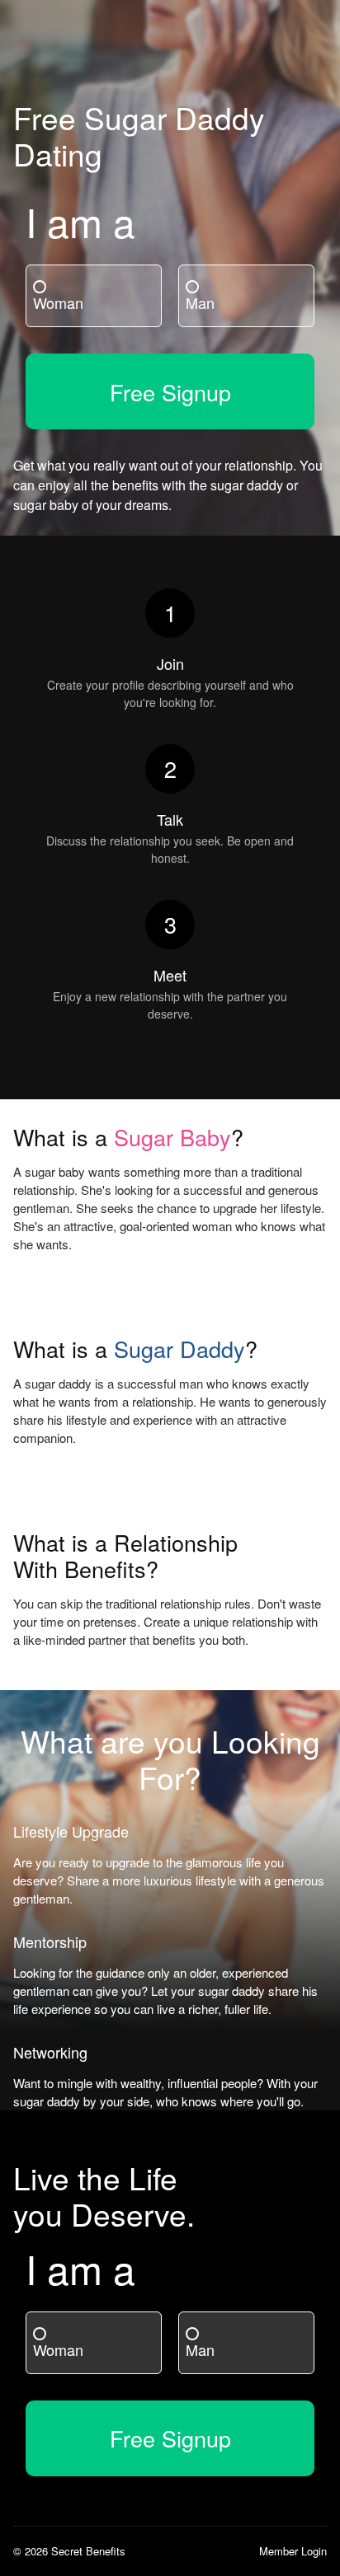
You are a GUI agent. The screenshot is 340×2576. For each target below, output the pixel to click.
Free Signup (170, 392)
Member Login (293, 2551)
